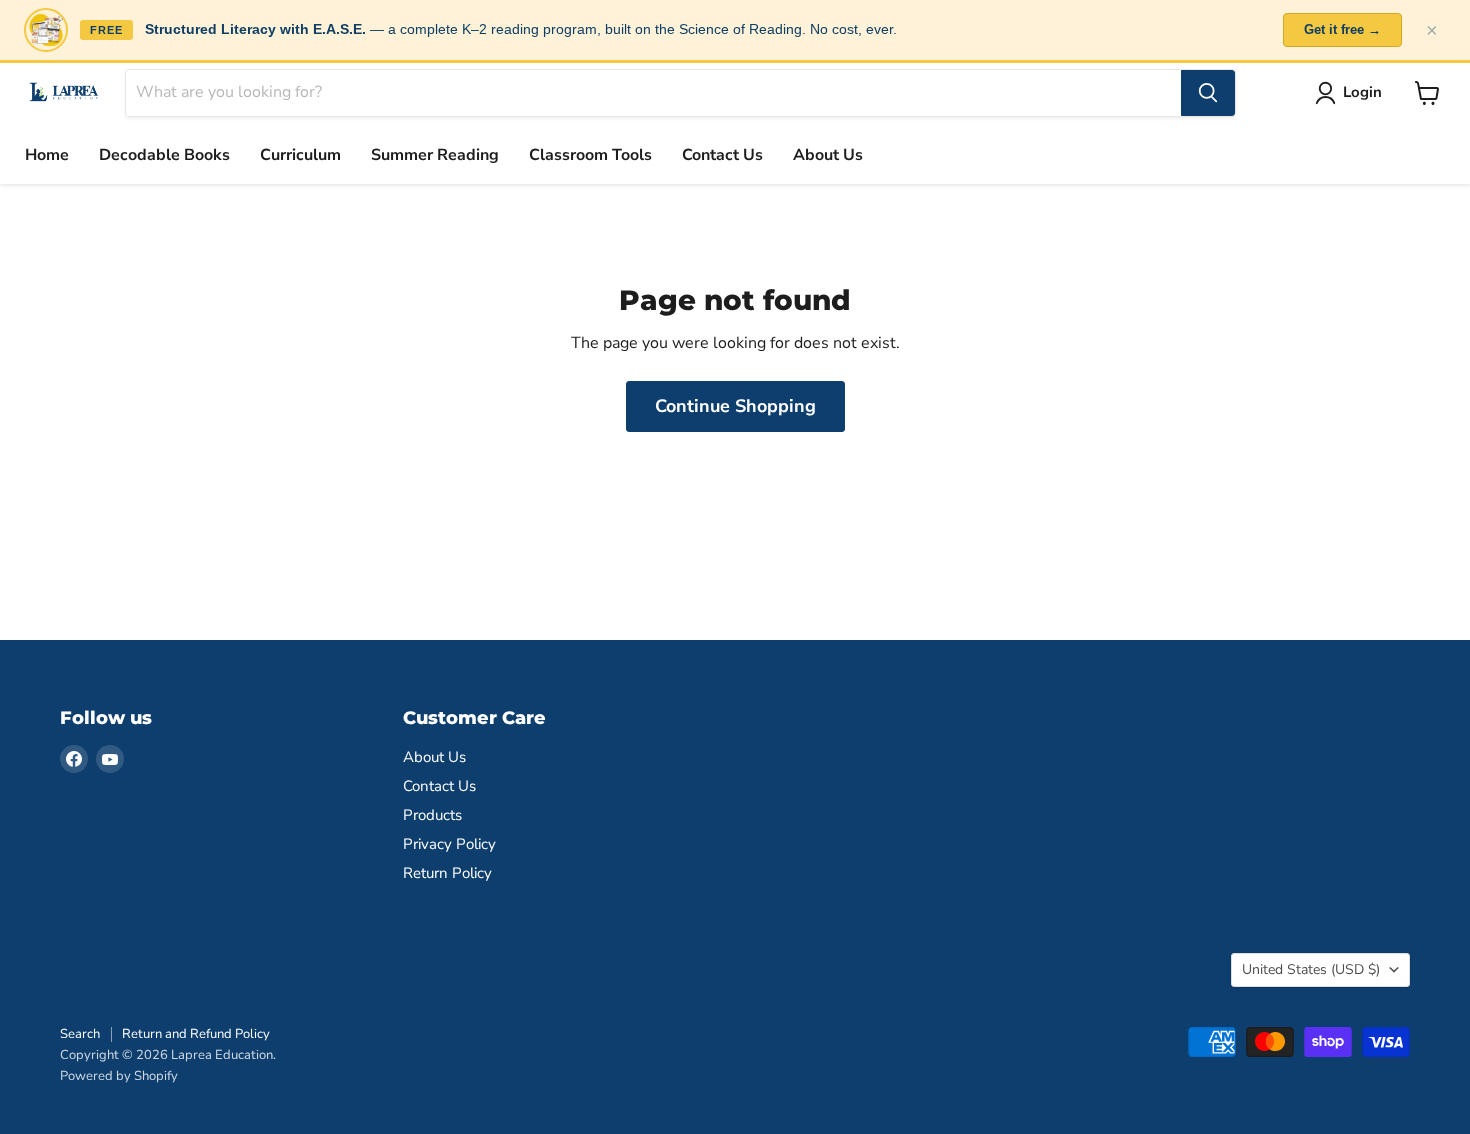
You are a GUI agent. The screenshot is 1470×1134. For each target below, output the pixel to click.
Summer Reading (435, 155)
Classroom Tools (590, 155)
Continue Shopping (735, 406)
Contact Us (722, 155)
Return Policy (447, 873)
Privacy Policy (449, 844)
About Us (828, 155)
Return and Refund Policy (196, 1034)
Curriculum (300, 155)
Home (47, 155)
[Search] (1208, 93)
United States (1311, 969)
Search (80, 1034)
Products (432, 815)
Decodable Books (164, 155)
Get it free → (1342, 29)
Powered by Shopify (119, 1076)
